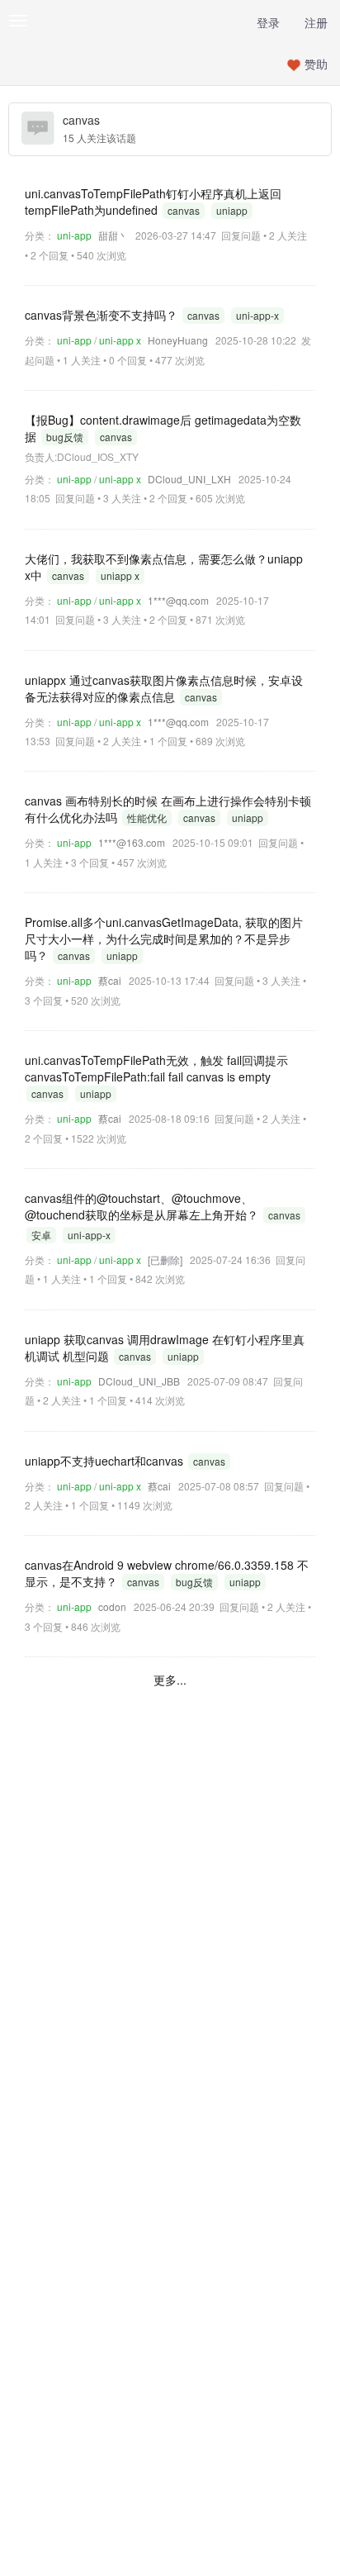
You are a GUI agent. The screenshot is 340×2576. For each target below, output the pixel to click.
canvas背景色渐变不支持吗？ (103, 315)
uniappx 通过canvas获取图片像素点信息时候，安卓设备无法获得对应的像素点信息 (164, 688)
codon (112, 1606)
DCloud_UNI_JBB (139, 1381)
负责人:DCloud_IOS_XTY (82, 456)
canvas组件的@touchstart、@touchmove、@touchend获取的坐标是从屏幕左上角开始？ (143, 1206)
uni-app (74, 235)
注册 (316, 22)
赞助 (316, 64)
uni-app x (120, 340)
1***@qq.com (178, 600)
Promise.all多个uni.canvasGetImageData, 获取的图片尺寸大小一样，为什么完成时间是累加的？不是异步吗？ (164, 939)
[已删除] (165, 1259)
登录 (268, 22)
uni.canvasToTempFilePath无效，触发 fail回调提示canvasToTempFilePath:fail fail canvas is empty (156, 1068)
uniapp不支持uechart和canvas (106, 1461)
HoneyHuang (178, 340)
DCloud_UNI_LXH (189, 479)
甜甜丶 (113, 235)
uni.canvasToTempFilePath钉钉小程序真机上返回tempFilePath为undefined (153, 202)
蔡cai (110, 980)
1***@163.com (132, 842)
